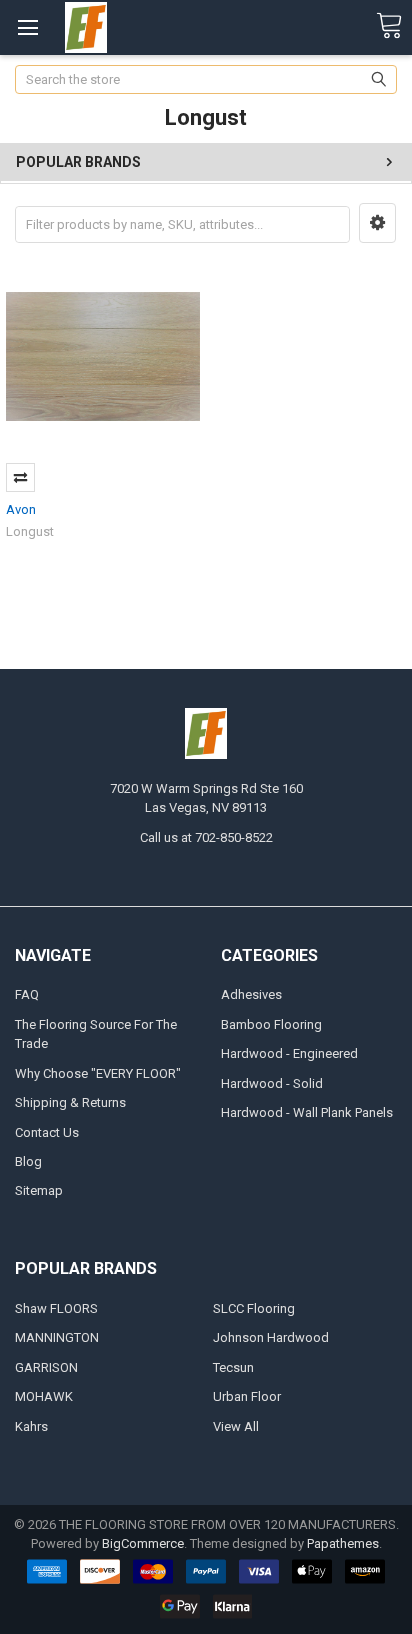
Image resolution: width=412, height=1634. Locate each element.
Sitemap (39, 1190)
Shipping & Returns (70, 1102)
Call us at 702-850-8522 (206, 837)
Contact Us (47, 1132)
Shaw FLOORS (56, 1308)
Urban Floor (247, 1396)
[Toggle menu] (27, 27)
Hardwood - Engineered (289, 1053)
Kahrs (31, 1426)
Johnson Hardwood (271, 1337)
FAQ (27, 994)
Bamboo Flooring (271, 1024)
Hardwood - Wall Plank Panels (307, 1112)
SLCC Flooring (254, 1308)
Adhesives (251, 994)
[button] (377, 223)
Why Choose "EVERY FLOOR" (98, 1073)
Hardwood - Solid (272, 1083)
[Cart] (389, 26)
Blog (28, 1161)
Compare (20, 477)
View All (236, 1426)
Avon (21, 509)
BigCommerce (143, 1543)
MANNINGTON (57, 1337)
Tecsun (233, 1367)
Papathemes (343, 1543)
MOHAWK (44, 1396)
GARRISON (46, 1367)
